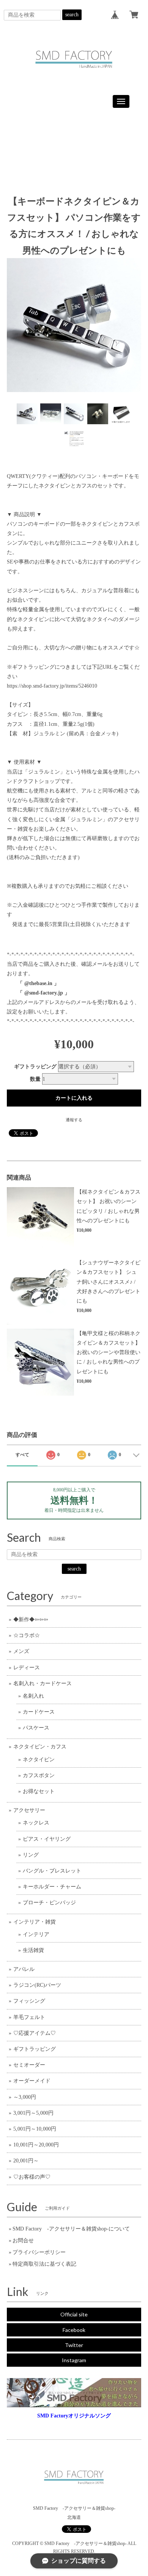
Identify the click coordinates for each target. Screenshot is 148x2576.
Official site (74, 2314)
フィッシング (29, 2001)
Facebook (74, 2330)
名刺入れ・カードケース (43, 1683)
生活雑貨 (33, 1950)
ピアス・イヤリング (47, 1839)
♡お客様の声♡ (32, 2177)
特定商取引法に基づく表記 (44, 2264)
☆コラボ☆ (27, 1635)
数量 (35, 1079)
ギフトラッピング (35, 1067)
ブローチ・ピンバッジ (49, 1903)
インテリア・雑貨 (35, 1922)
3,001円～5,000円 (33, 2113)
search (72, 15)
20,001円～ (26, 2161)
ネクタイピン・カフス (40, 1747)
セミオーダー (29, 2065)
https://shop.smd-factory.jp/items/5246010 (52, 686)
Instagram (74, 2360)
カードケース (39, 1712)
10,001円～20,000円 (36, 2145)
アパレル (24, 1969)
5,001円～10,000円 (35, 2129)
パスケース (36, 1728)
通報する (74, 1120)
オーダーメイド (32, 2081)
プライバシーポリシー (39, 2252)
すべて (22, 1455)
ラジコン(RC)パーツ (37, 1985)
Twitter (74, 2345)
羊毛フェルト (29, 2017)
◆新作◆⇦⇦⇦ (31, 1620)
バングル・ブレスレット (52, 1871)
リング (31, 1855)
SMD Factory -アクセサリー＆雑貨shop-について (71, 2229)
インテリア (36, 1934)
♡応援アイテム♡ (35, 2033)
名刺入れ (33, 1696)
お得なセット (39, 1791)
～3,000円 (25, 2097)
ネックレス (36, 1823)
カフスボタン (39, 1775)
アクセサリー (29, 1810)
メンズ (21, 1651)
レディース (27, 1668)
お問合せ (23, 2241)
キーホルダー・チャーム (52, 1887)
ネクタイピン (39, 1760)
